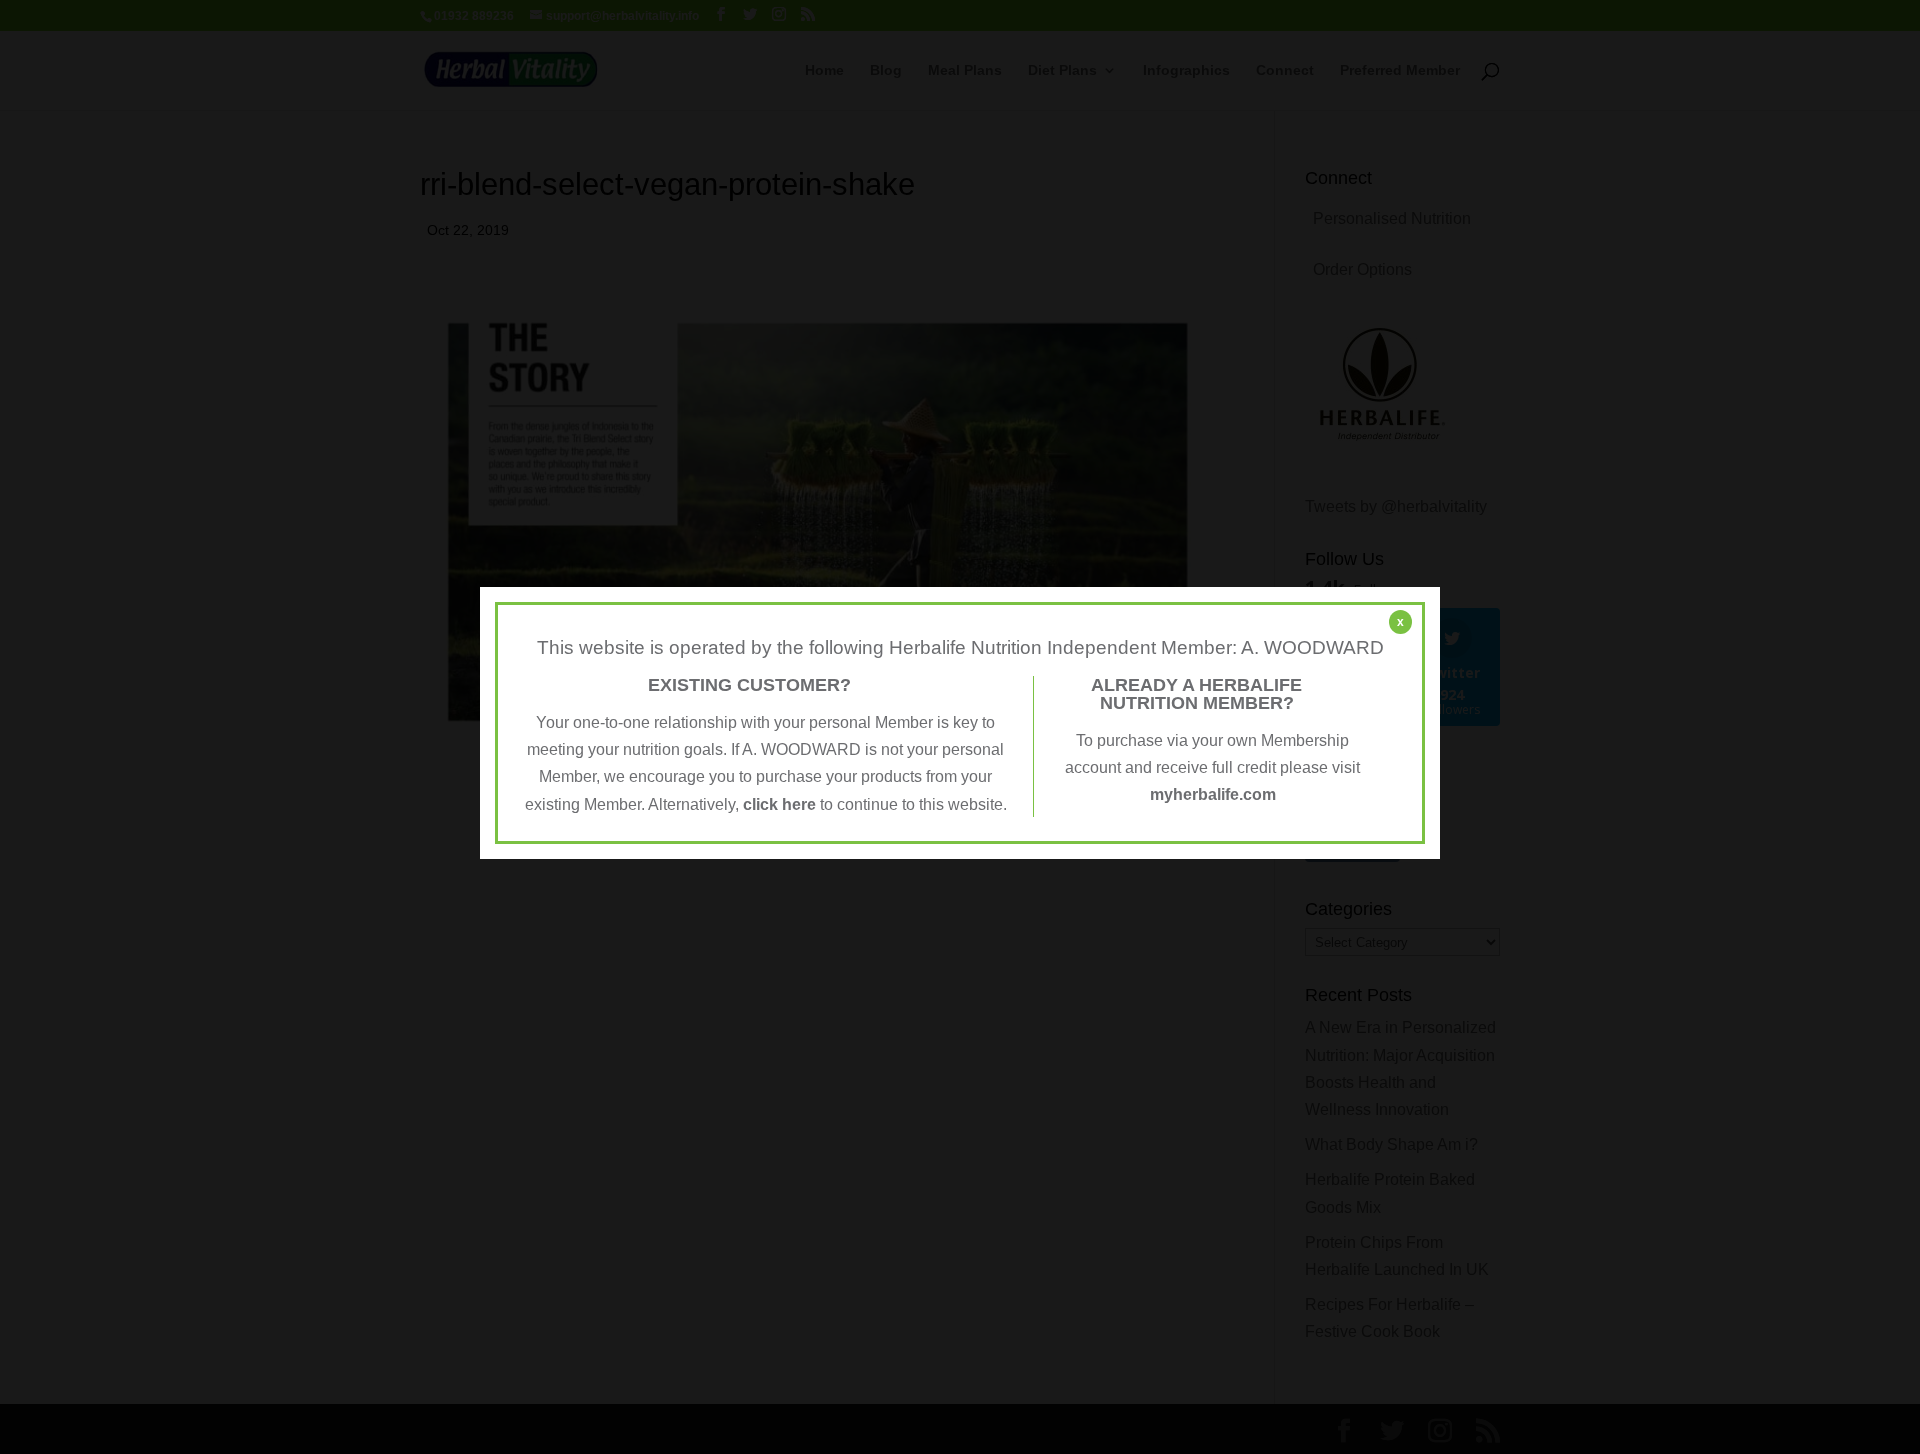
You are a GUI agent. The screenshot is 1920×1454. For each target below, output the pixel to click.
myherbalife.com (1213, 794)
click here (779, 804)
